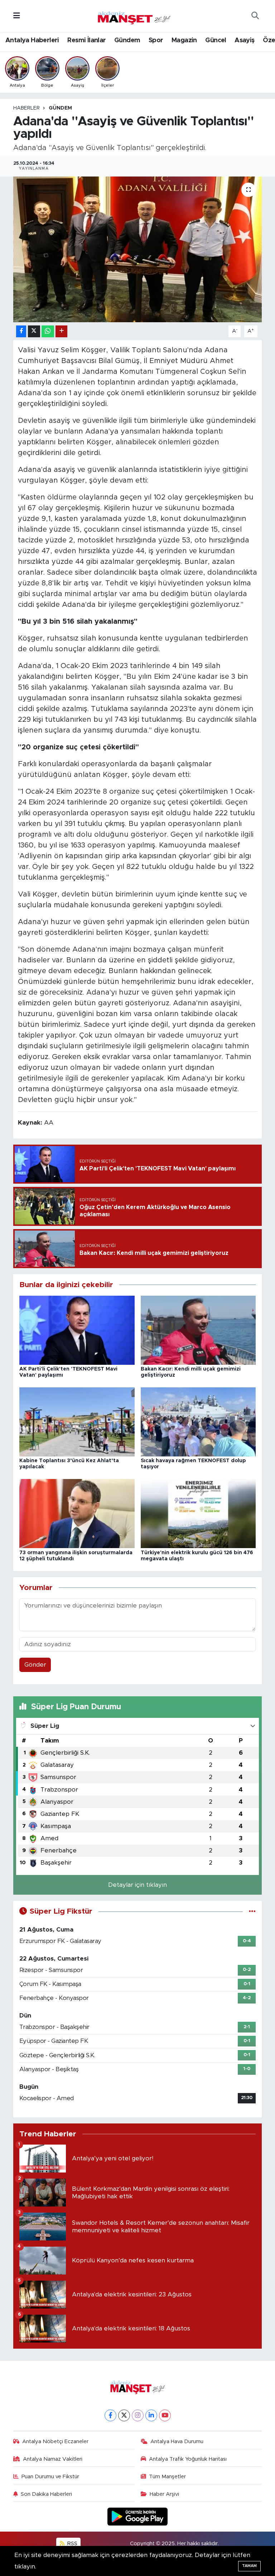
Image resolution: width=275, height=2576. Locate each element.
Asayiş (244, 40)
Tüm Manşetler (167, 2477)
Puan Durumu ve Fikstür (50, 2477)
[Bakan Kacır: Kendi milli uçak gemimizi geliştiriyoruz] (198, 1330)
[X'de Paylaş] (34, 331)
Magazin (184, 40)
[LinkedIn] (151, 2415)
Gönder (35, 1665)
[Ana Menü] (17, 16)
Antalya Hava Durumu (177, 2442)
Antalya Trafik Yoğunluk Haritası (188, 2459)
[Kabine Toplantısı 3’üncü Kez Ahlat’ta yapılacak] (77, 1422)
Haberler (26, 108)
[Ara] (255, 16)
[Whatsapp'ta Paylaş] (48, 331)
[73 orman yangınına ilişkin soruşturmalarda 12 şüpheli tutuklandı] (77, 1513)
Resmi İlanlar (86, 40)
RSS (72, 2544)
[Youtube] (165, 2415)
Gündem (127, 40)
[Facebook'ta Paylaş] (21, 331)
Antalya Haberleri (32, 40)
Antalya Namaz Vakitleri (53, 2459)
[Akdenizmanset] (134, 15)
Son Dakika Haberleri (46, 2494)
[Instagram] (138, 2415)
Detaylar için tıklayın (137, 1885)
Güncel (216, 40)
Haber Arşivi (164, 2494)
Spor (156, 40)
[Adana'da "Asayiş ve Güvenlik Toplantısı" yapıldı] (138, 249)
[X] (124, 2415)
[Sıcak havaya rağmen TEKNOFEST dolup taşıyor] (198, 1422)
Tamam (249, 2566)
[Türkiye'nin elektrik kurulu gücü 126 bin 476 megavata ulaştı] (198, 1513)
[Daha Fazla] (61, 331)
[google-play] (138, 2516)
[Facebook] (110, 2415)
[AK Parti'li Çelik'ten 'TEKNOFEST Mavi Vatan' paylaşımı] (77, 1330)
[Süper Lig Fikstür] (252, 1911)
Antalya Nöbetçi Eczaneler (55, 2442)
